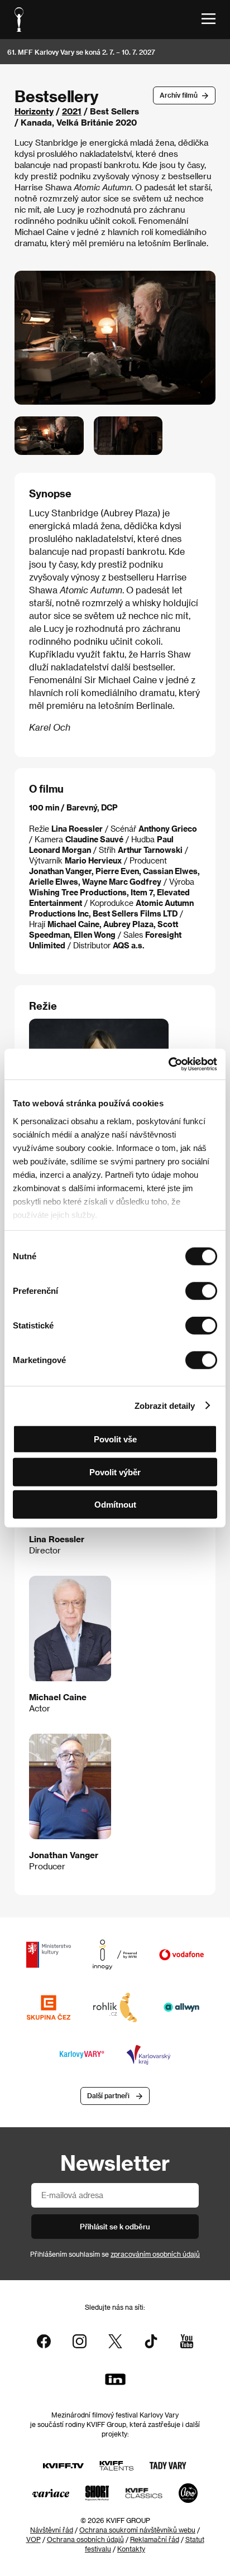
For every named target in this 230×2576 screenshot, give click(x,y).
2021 (72, 111)
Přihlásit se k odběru (115, 2226)
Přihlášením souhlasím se (115, 2254)
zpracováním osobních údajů (155, 2254)
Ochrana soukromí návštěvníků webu (137, 2530)
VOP (33, 2539)
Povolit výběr (115, 1472)
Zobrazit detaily (165, 1405)
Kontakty (131, 2549)
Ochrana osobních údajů (85, 2539)
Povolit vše (115, 1439)
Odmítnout (115, 1505)
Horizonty (34, 111)
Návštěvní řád (52, 2530)
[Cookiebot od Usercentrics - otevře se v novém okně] (168, 1064)
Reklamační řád (155, 2539)
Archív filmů (179, 95)
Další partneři (108, 2095)
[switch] (201, 1291)
